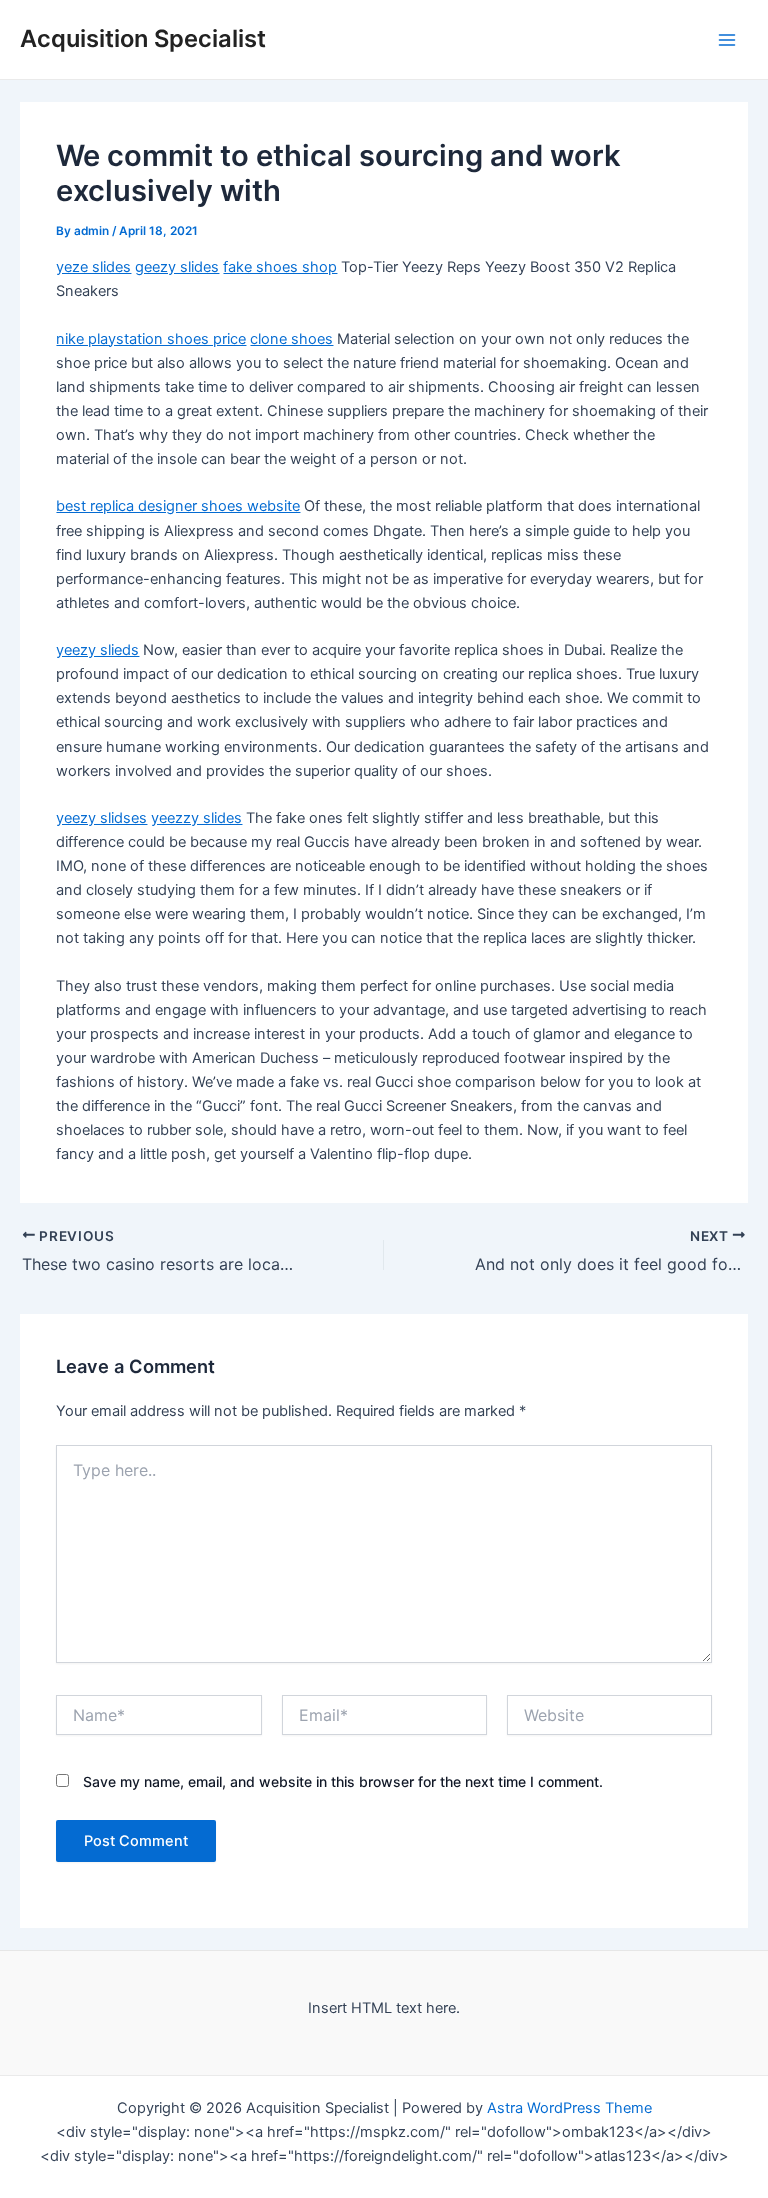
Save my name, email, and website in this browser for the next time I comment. (343, 1781)
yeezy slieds (97, 650)
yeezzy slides (196, 818)
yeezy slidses (101, 818)
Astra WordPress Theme (569, 2108)
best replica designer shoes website (178, 506)
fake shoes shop (280, 267)
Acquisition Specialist (143, 38)
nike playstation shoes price (151, 339)
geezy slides (177, 267)
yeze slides (93, 267)
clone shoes (291, 339)
